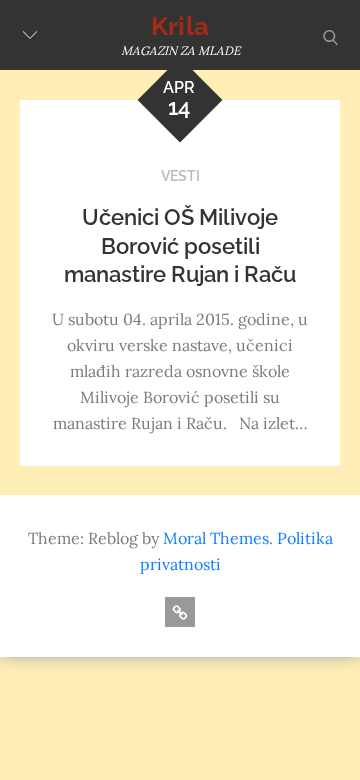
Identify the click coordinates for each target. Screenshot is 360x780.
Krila (180, 26)
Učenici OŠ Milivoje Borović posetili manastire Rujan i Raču (180, 245)
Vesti (180, 176)
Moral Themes (216, 538)
